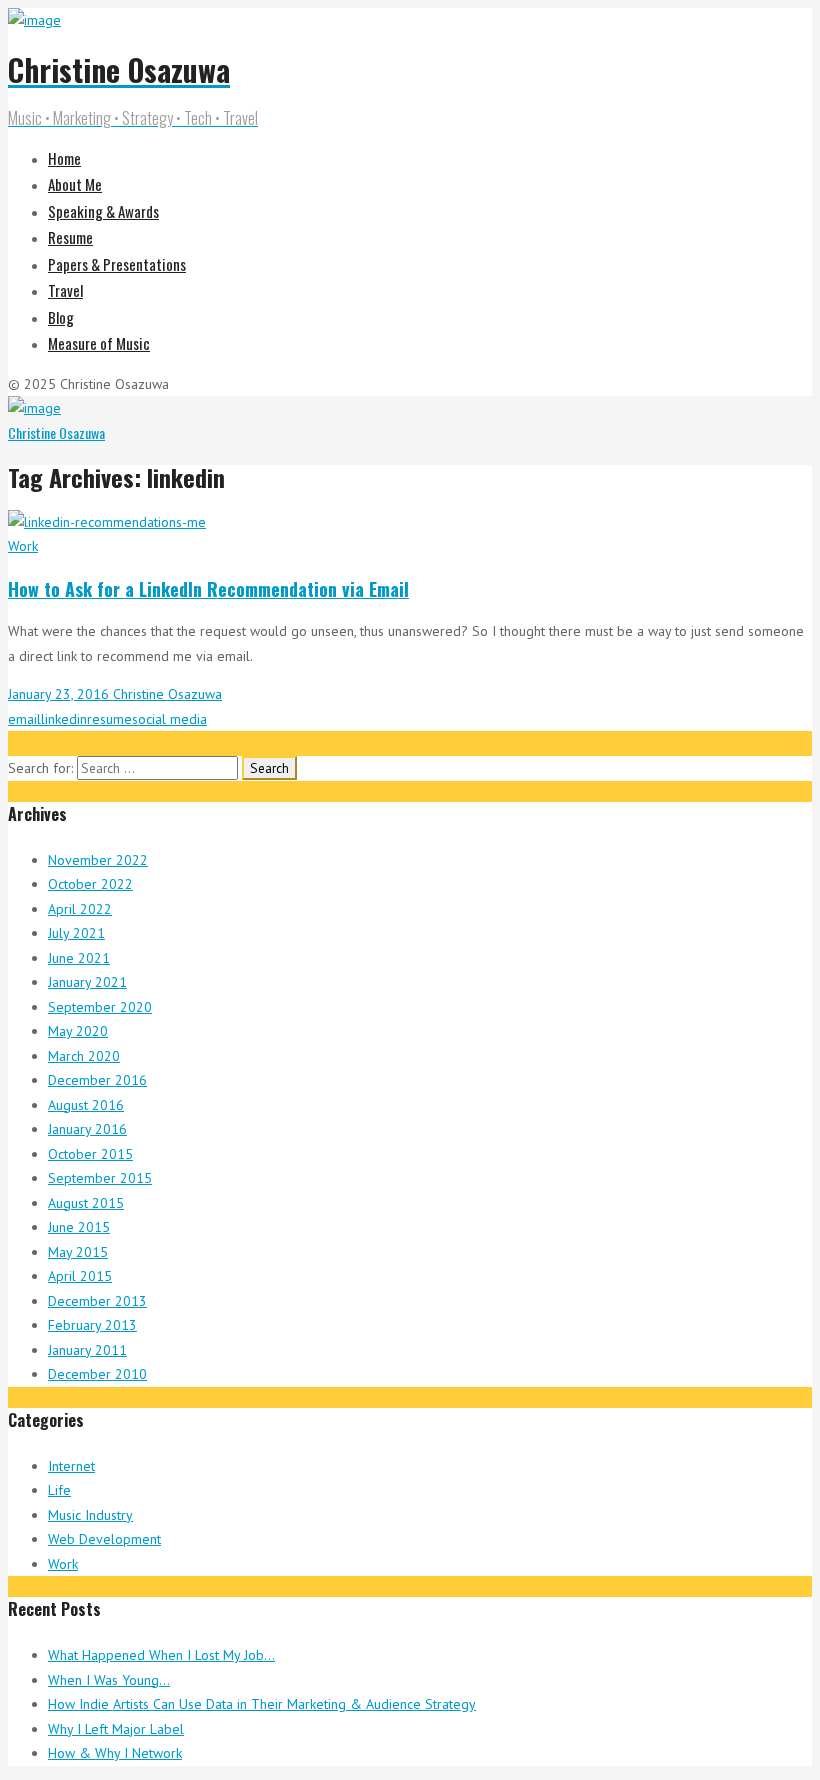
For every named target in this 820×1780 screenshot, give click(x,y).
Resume (70, 237)
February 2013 (92, 1325)
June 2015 (79, 1227)
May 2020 (78, 1031)
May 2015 (78, 1252)
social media (169, 719)
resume (109, 719)
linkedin (64, 719)
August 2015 (86, 1203)
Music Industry (90, 1515)
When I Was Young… (109, 1680)
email (24, 719)
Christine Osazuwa (56, 432)
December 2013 (97, 1301)
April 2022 (80, 909)
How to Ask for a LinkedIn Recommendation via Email (208, 589)
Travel (65, 290)
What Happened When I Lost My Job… (161, 1655)
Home (64, 158)
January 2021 (87, 982)
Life (59, 1490)
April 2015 (80, 1276)
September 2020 (100, 1007)
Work (23, 546)
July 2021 (76, 933)
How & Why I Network (115, 1753)
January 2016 (87, 1129)
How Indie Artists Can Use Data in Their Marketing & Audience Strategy (262, 1704)
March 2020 (84, 1056)
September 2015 (100, 1178)
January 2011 (87, 1350)
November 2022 (98, 860)
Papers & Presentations (117, 264)
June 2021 (79, 958)
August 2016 (86, 1105)
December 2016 (97, 1080)
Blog (61, 317)
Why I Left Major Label (116, 1729)
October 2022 (90, 884)
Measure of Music (99, 343)
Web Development (104, 1539)
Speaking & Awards (103, 211)
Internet (71, 1466)
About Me (75, 184)
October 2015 (90, 1154)
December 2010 (97, 1374)
